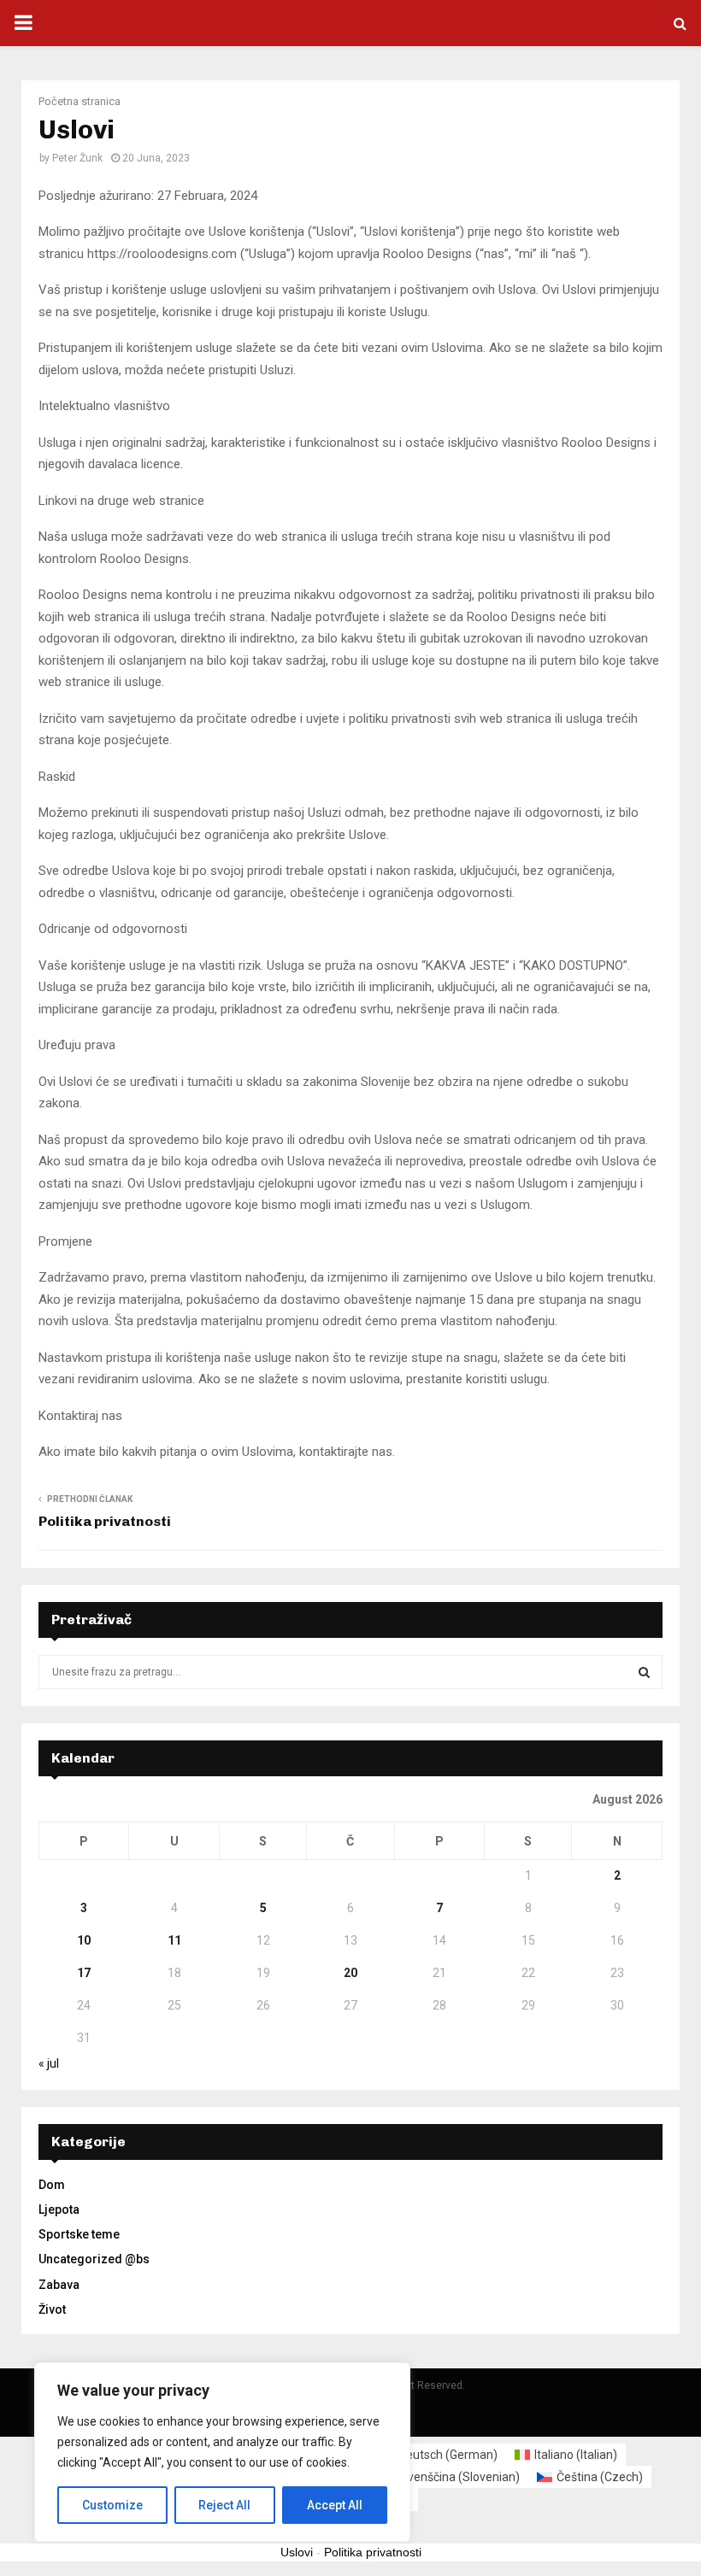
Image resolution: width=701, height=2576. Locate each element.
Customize (112, 2505)
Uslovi (297, 2552)
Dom (52, 2185)
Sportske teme (79, 2234)
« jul (49, 2063)
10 (84, 1940)
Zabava (59, 2285)
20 (350, 1973)
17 (84, 1973)
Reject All (224, 2505)
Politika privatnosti (105, 1521)
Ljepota (59, 2209)
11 (174, 1940)
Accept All (335, 2505)
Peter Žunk (77, 158)
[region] (222, 2452)
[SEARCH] (644, 1672)
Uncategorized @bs (94, 2259)
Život (52, 2309)
